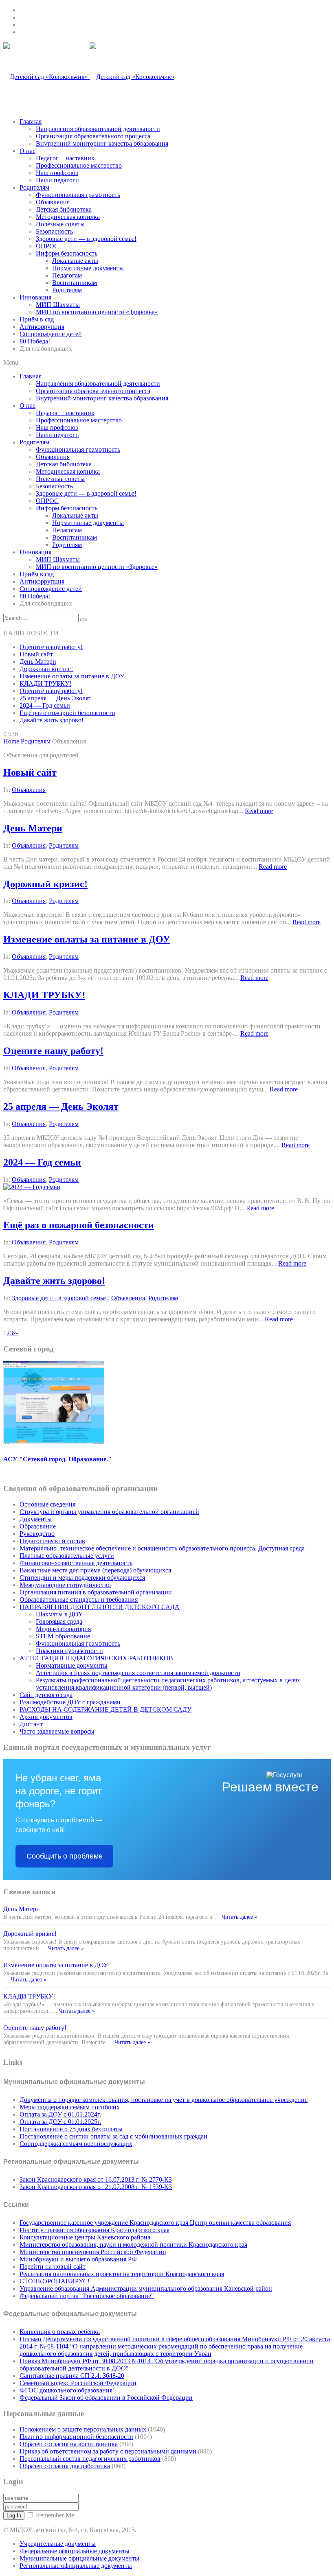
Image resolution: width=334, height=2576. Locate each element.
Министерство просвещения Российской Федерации (93, 2252)
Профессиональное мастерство (79, 165)
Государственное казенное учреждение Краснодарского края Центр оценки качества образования (155, 2223)
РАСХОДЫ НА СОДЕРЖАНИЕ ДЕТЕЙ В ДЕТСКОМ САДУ (105, 1709)
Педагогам (67, 275)
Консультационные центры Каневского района (85, 2237)
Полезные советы (60, 224)
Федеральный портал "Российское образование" (87, 2296)
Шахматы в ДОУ (59, 1614)
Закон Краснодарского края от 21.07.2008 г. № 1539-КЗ (96, 2187)
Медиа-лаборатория (63, 1629)
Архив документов (46, 1717)
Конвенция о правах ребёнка (60, 2332)
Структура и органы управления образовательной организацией (109, 1512)
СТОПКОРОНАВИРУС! (55, 2281)
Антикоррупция (42, 327)
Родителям (34, 187)
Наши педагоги (57, 180)
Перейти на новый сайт (53, 2267)
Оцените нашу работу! (51, 647)
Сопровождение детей (51, 334)
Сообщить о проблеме (65, 1856)
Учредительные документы (58, 2544)
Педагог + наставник (65, 158)
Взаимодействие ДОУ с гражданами (70, 1702)
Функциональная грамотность (78, 195)
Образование (38, 1526)
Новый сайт (36, 654)
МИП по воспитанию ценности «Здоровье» (97, 312)
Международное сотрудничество (65, 1585)
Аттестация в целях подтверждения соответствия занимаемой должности (138, 1673)
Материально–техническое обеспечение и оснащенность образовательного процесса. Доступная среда (162, 1548)
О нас (27, 151)
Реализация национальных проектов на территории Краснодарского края (122, 2274)
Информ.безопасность (67, 253)
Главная (31, 121)
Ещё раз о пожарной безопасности (67, 713)
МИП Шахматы (58, 305)
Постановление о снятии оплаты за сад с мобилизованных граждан (113, 2136)
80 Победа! (35, 341)
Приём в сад (37, 319)
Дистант (31, 1724)
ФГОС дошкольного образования (66, 2390)
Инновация (35, 297)
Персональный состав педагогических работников (90, 2459)
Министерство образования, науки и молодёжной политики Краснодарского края (133, 2245)
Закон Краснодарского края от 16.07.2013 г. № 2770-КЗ (96, 2179)
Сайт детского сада (46, 1695)
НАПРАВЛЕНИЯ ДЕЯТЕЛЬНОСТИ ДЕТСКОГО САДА (100, 1607)
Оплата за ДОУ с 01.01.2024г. (60, 2114)
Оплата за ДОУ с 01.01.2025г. (60, 2122)
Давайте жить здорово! (52, 720)
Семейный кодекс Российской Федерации (78, 2383)
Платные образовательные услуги (67, 1556)
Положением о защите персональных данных (83, 2429)
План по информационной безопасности (76, 2437)
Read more (259, 811)
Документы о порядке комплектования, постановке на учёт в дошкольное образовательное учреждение (164, 2100)
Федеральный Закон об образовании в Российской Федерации (106, 2398)
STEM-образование (63, 1636)
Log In (14, 2516)
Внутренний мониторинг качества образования (102, 143)
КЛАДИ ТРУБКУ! (45, 683)
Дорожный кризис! (46, 669)
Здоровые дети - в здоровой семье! (60, 1298)
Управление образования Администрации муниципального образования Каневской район (146, 2288)
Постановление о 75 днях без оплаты (71, 2129)
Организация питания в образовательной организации (96, 1592)
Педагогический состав (52, 1541)
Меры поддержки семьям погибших (70, 2107)
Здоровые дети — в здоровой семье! (86, 239)
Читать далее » (239, 1917)
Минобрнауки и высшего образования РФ (78, 2259)
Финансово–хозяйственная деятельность (76, 1563)
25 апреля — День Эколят (55, 698)
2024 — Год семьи (45, 705)
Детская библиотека (64, 209)
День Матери (38, 661)
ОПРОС (47, 246)
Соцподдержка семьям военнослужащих (76, 2144)
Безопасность (54, 231)
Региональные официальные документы (76, 2566)
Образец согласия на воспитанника (69, 2444)
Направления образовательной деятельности (98, 129)
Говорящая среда (59, 1621)
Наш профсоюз (57, 173)
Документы (36, 1519)
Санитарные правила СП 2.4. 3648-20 (72, 2376)
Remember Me (55, 2515)
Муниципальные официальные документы (79, 2558)
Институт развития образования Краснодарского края (94, 2230)
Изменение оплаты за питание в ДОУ (72, 676)
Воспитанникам (75, 283)
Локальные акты (75, 261)
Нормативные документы (88, 268)
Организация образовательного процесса (93, 136)
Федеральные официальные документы (75, 2551)
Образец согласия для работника (65, 2466)
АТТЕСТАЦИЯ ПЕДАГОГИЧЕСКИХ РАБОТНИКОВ (96, 1658)
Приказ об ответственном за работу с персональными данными (108, 2451)
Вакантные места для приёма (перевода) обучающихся (95, 1570)
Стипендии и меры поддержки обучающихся (82, 1578)
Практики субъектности (69, 1651)
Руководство (37, 1534)
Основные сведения (47, 1504)
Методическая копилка (68, 217)
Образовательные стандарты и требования (79, 1600)
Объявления (53, 202)
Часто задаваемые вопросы (57, 1731)
